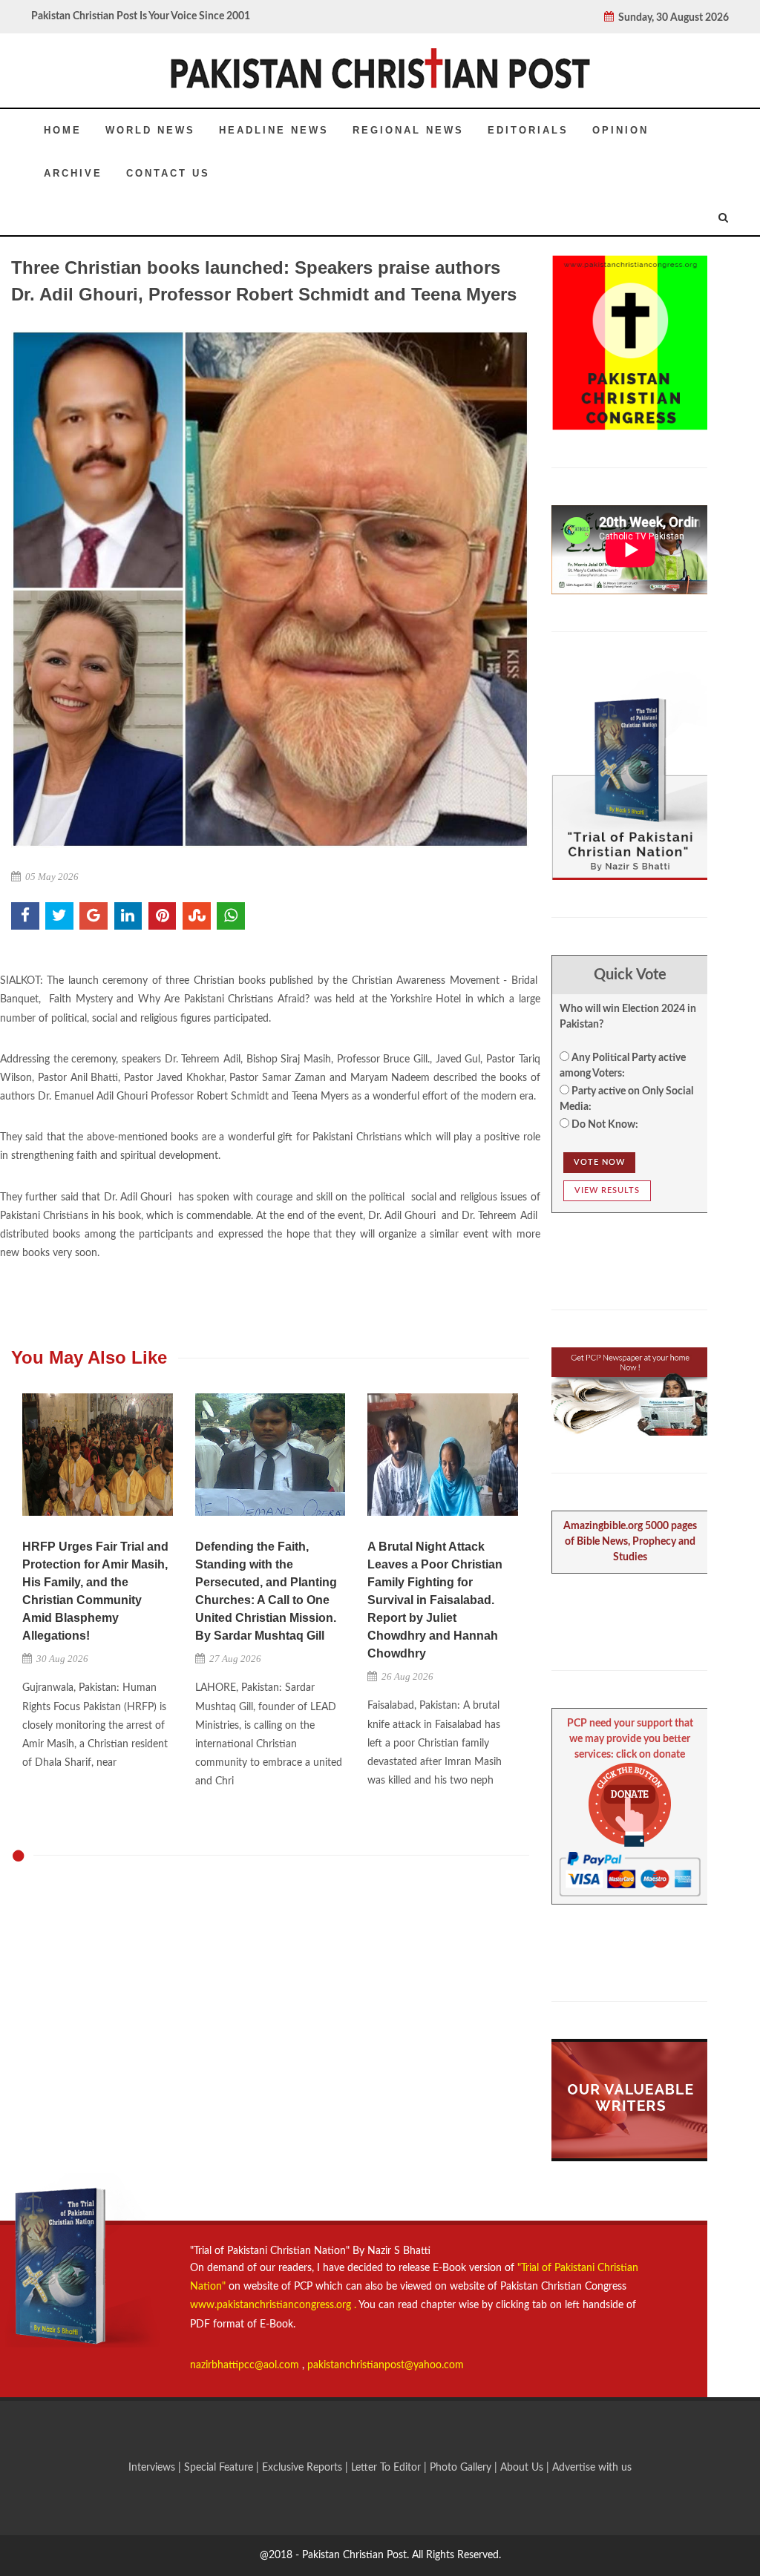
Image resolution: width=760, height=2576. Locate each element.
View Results (607, 1190)
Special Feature (220, 2468)
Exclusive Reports (304, 2468)
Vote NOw (599, 1162)
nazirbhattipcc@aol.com (246, 2365)
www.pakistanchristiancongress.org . (273, 2305)
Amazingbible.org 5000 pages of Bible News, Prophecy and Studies (630, 1542)
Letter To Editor (387, 2468)
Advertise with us (592, 2468)
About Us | (526, 2468)
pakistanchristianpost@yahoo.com (386, 2365)
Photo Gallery (461, 2468)
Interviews (153, 2468)
